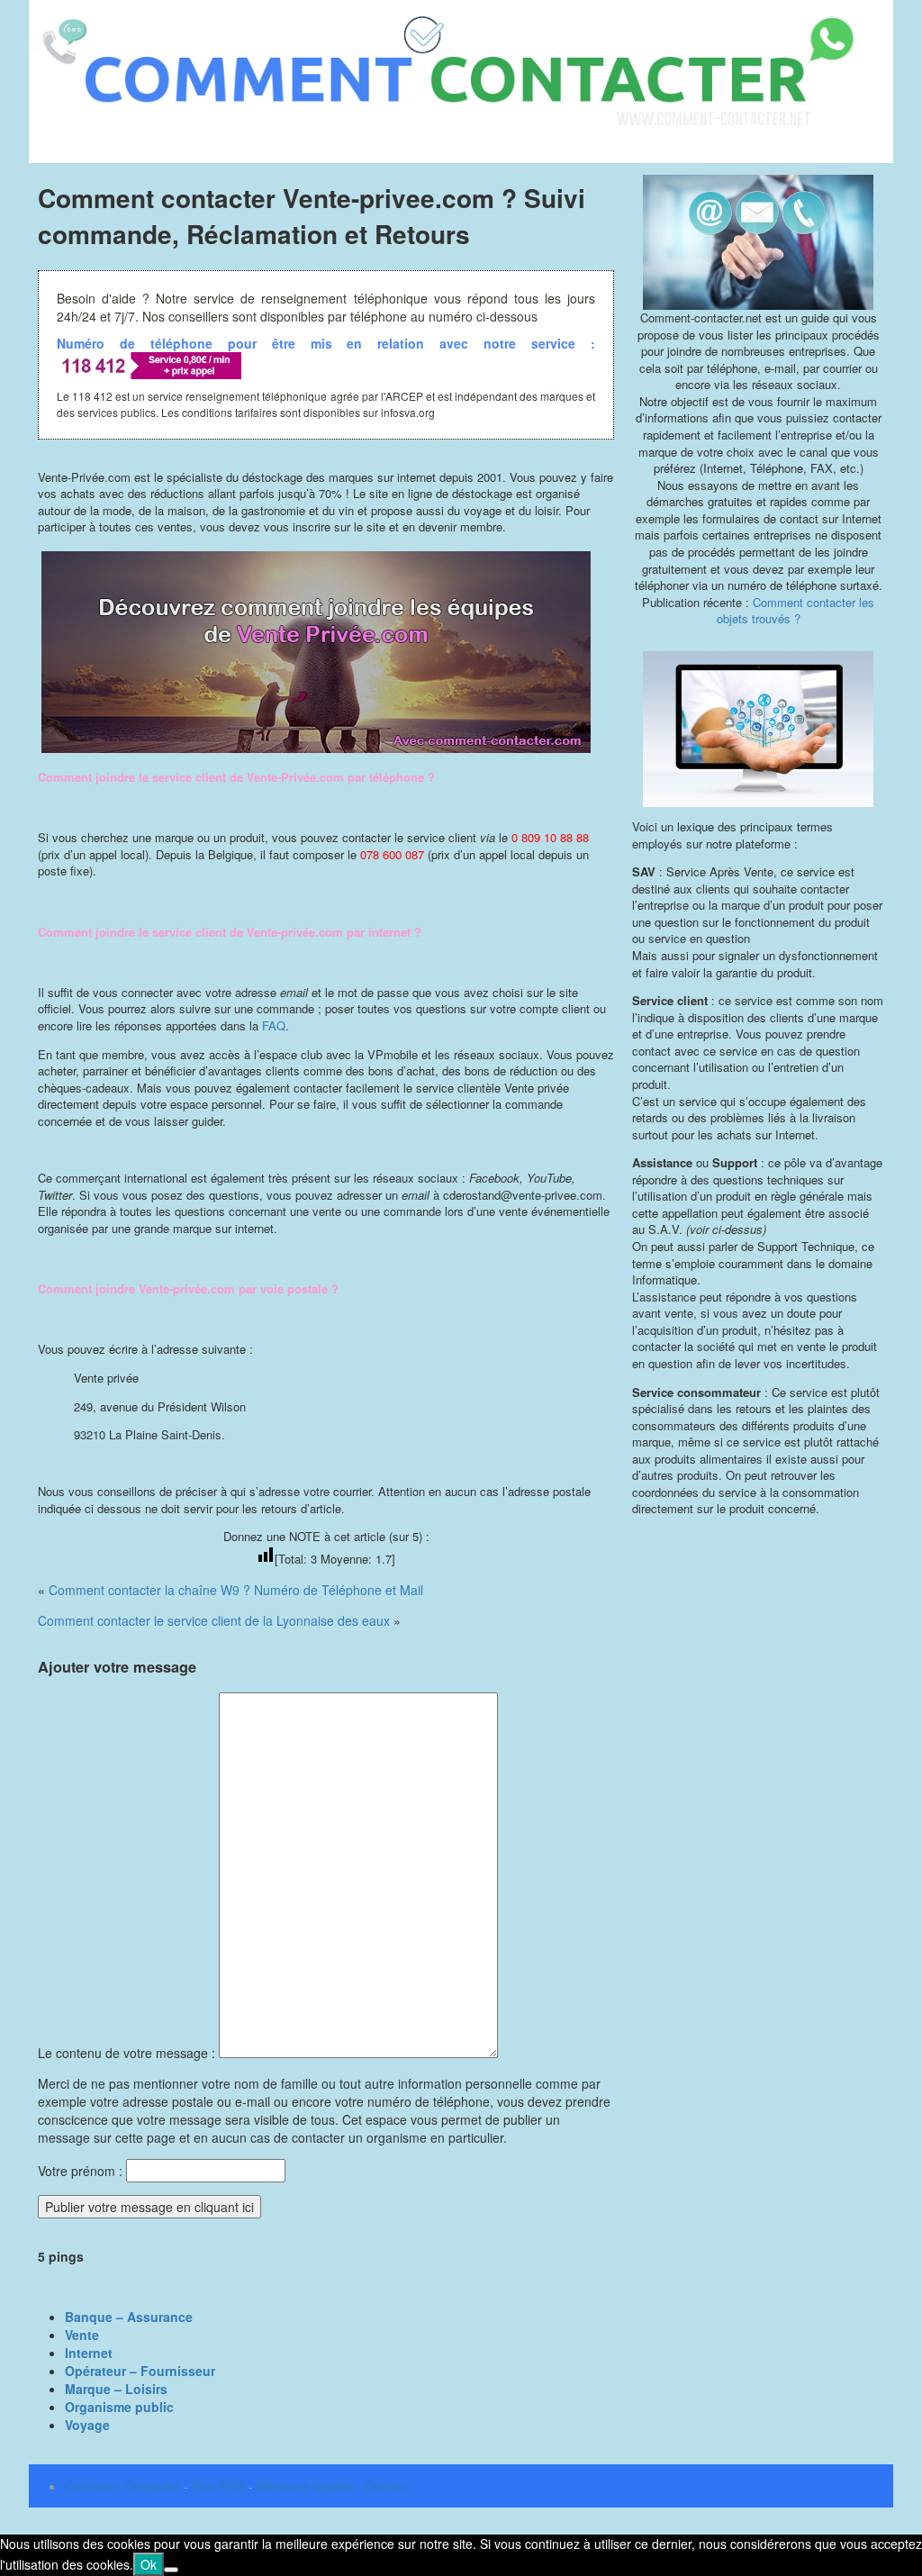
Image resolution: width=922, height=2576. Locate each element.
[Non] (171, 2570)
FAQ (274, 1025)
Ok (149, 2564)
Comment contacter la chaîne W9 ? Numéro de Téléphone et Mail (236, 1590)
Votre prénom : (80, 2171)
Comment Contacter (122, 2486)
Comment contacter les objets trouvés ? (796, 611)
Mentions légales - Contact (333, 2486)
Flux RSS (218, 2486)
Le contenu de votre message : (128, 2053)
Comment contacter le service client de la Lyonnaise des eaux (214, 1620)
